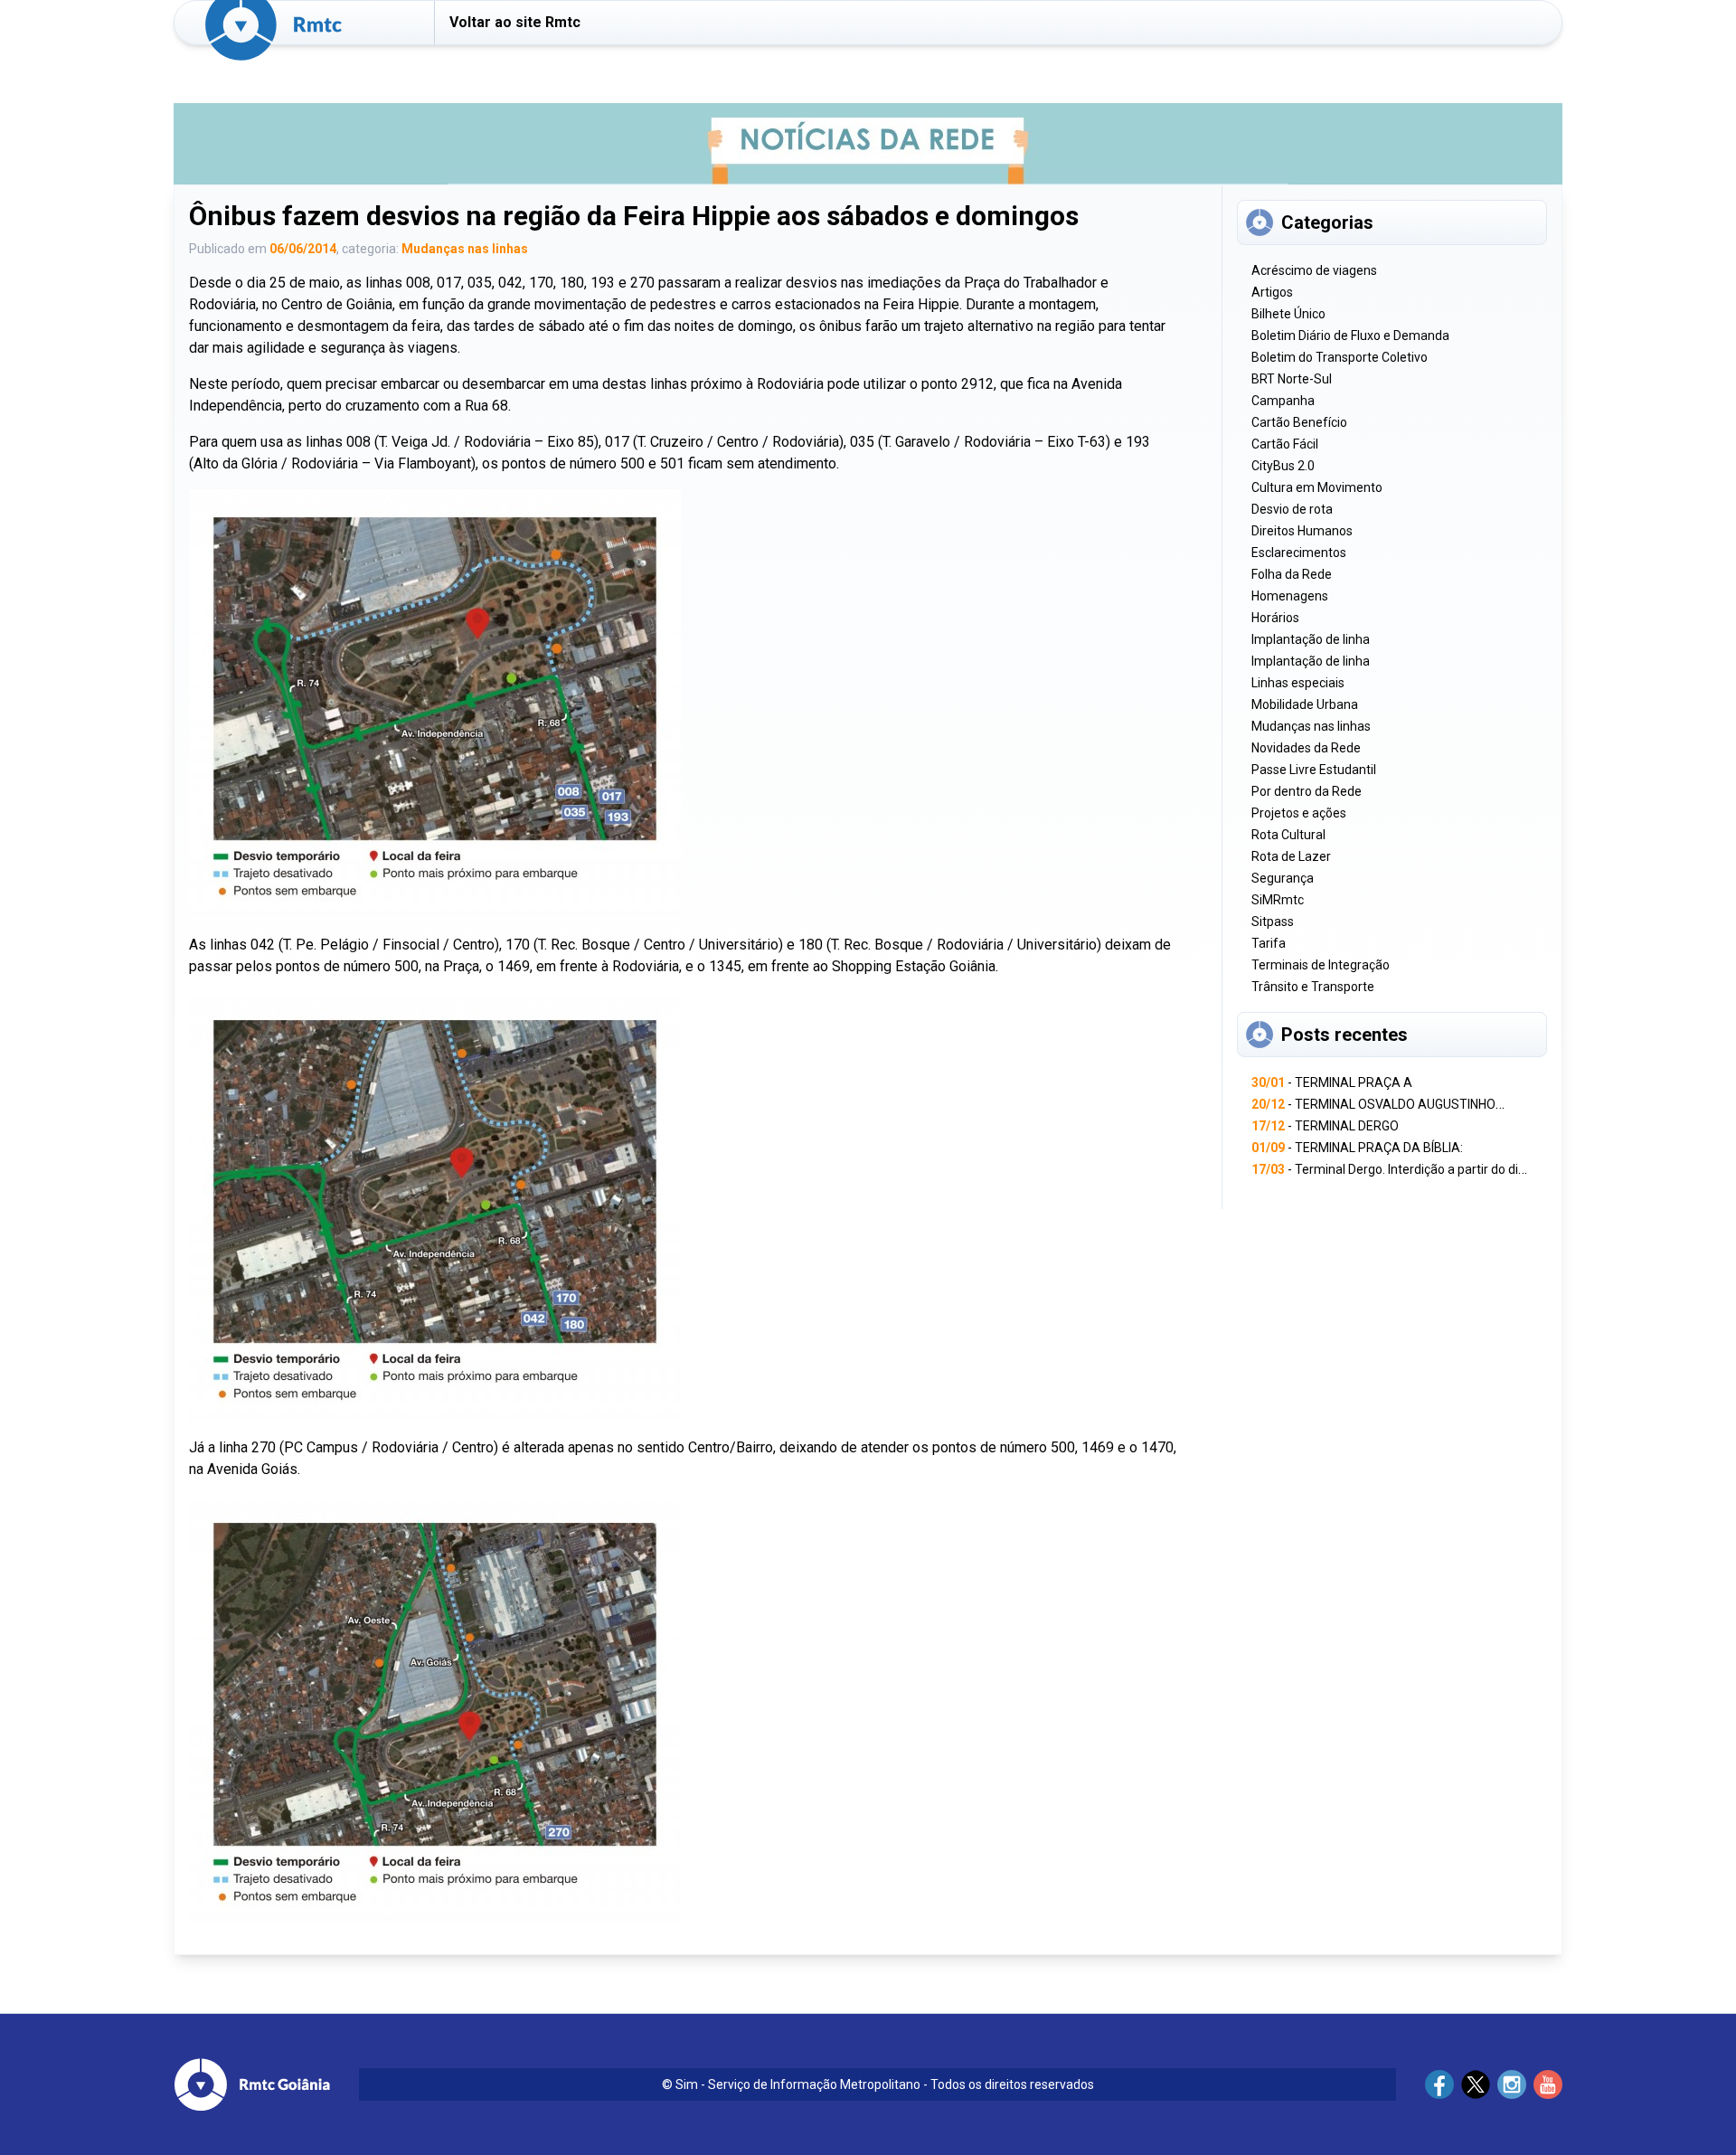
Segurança (1283, 878)
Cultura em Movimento (1317, 487)
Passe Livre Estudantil (1314, 770)
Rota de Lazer (1291, 856)
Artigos (1272, 292)
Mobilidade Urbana (1305, 704)
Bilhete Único (1288, 314)
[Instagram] (1512, 2084)
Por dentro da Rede (1307, 791)
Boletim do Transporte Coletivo (1340, 357)
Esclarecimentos (1299, 553)
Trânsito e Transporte (1313, 987)
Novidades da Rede (1306, 748)
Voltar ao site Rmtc (515, 22)
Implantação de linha (1311, 639)
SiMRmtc (1278, 900)
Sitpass (1273, 922)
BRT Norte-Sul (1292, 379)
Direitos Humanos (1302, 531)
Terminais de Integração (1321, 965)
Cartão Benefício (1299, 422)
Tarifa (1269, 943)
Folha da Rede (1292, 574)
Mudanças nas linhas (465, 249)
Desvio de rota (1292, 509)
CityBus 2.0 (1283, 466)
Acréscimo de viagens (1314, 270)
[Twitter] (1476, 2084)
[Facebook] (1439, 2084)
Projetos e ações (1299, 813)
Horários (1275, 618)
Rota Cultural (1288, 835)
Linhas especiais (1298, 683)
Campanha (1283, 401)
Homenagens (1290, 596)
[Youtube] (1548, 2084)
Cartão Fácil (1285, 444)
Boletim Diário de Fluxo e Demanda (1350, 336)
